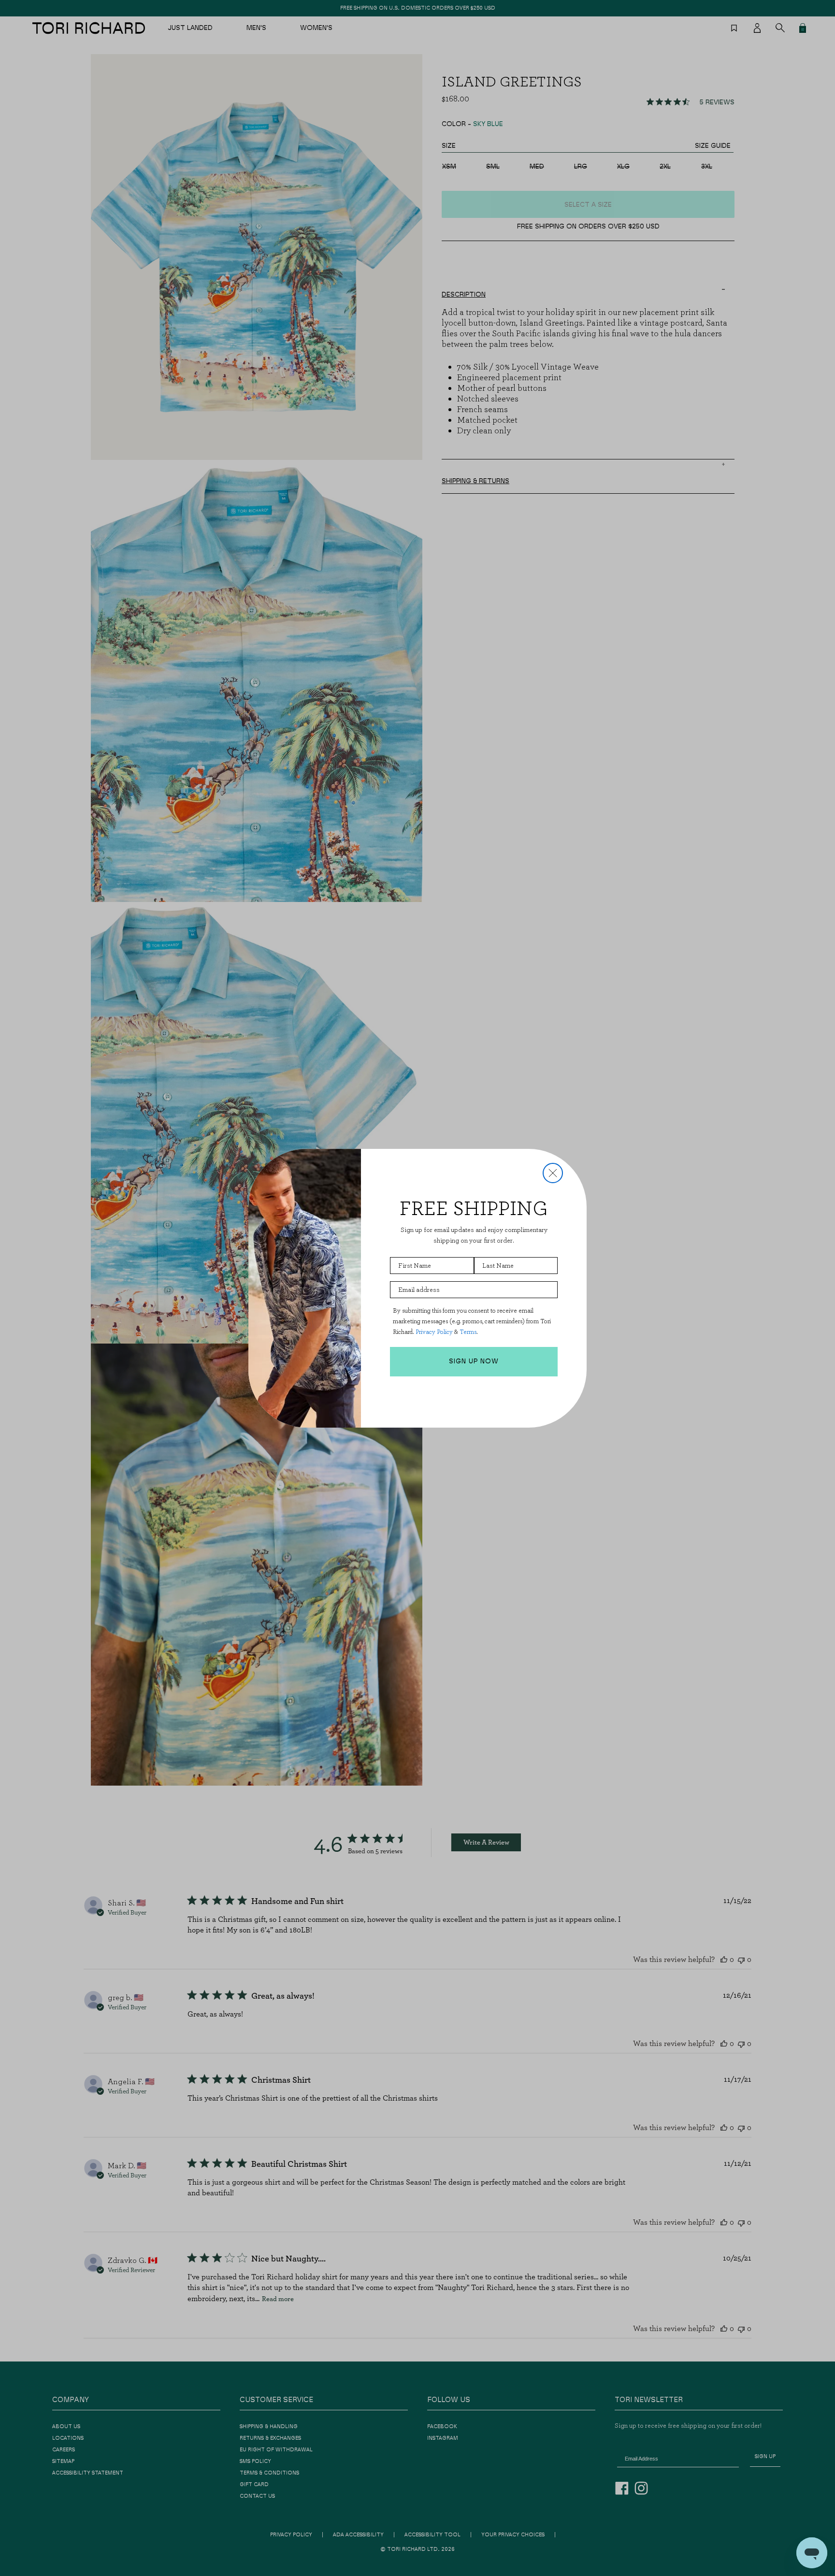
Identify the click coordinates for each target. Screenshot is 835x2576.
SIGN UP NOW (474, 1361)
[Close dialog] (553, 1173)
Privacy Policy (434, 1332)
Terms (468, 1332)
